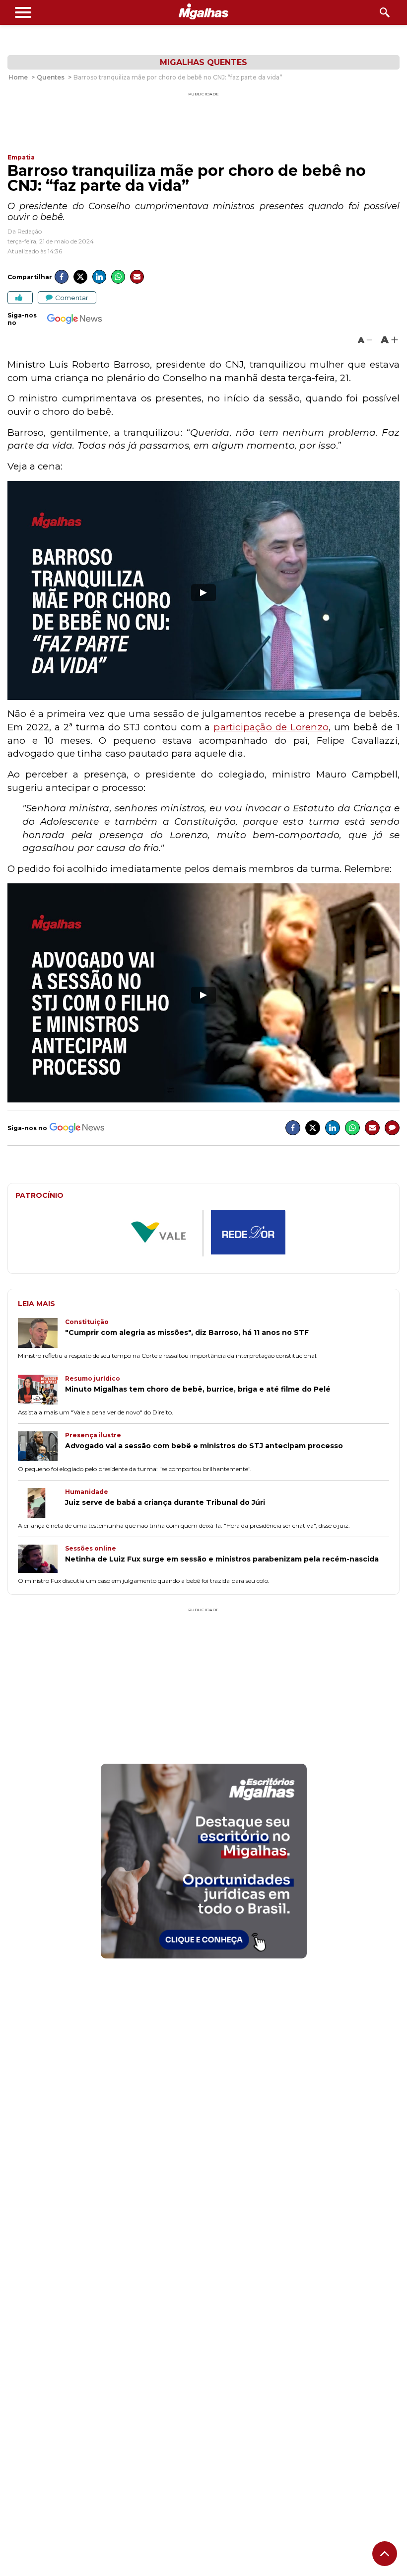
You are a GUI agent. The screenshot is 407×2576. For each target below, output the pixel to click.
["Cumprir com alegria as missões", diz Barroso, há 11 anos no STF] (41, 1334)
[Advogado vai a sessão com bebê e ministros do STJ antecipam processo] (41, 1447)
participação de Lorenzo (271, 727)
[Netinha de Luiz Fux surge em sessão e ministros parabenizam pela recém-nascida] (41, 1560)
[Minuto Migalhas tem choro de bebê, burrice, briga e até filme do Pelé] (41, 1391)
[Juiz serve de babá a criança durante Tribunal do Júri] (41, 1504)
